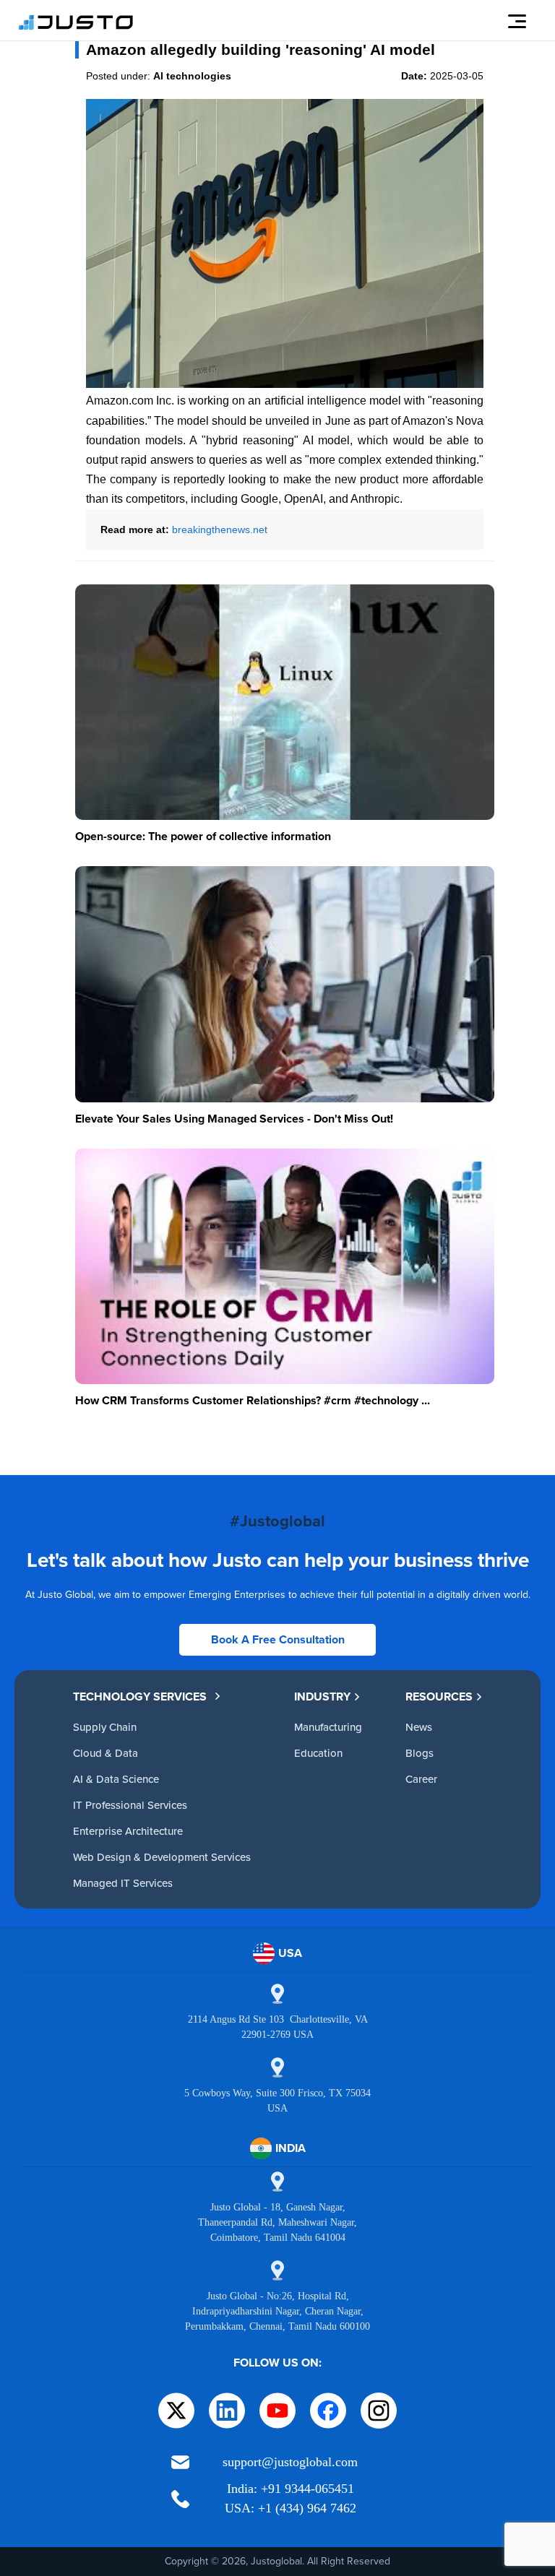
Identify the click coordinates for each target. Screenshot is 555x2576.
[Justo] (76, 27)
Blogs (420, 1753)
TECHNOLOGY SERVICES (140, 1697)
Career (421, 1779)
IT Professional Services (130, 1805)
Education (318, 1753)
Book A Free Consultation (278, 1639)
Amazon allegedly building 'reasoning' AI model (261, 49)
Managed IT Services (123, 1883)
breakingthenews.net (220, 530)
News (419, 1727)
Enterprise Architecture (128, 1831)
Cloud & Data (106, 1753)
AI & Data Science (116, 1779)
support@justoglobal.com (290, 2462)
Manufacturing (328, 1727)
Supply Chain (105, 1727)
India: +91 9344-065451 (291, 2489)
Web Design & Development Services (162, 1857)
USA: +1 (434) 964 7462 (291, 2508)
